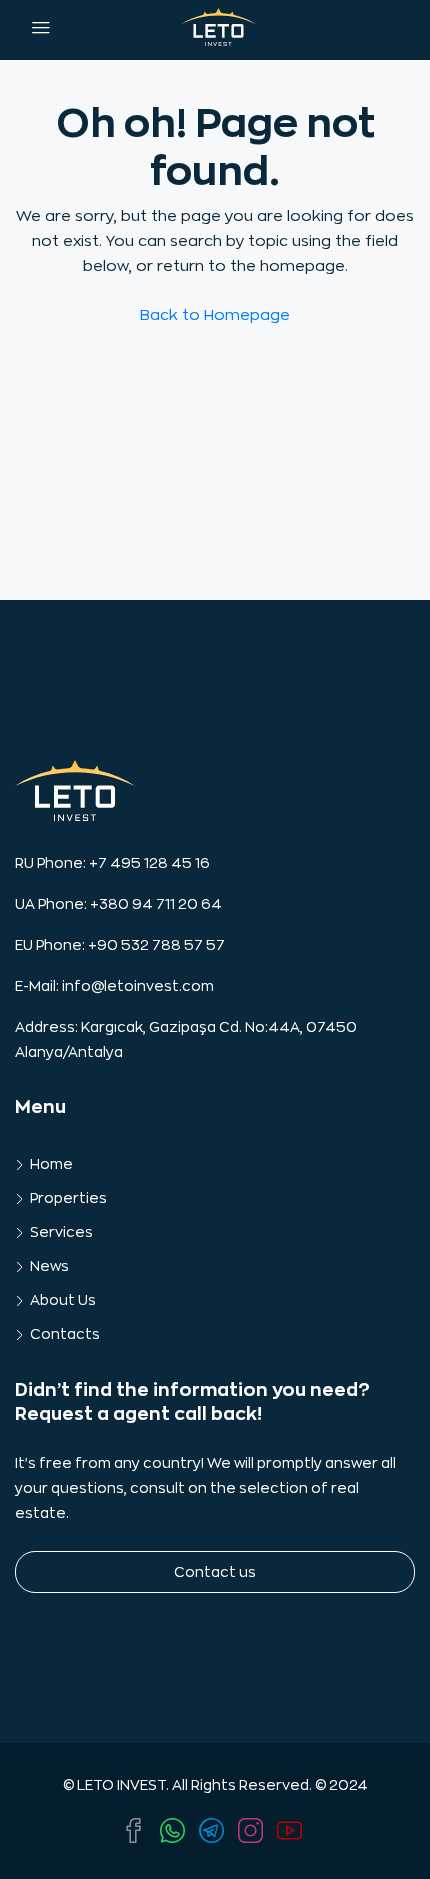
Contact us (215, 1572)
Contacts (65, 1334)
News (49, 1266)
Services (61, 1232)
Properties (68, 1198)
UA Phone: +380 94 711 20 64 (118, 904)
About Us (63, 1300)
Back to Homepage (215, 315)
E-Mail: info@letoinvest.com (114, 986)
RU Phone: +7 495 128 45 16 (112, 863)
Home (51, 1164)
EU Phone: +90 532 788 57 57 (120, 945)
